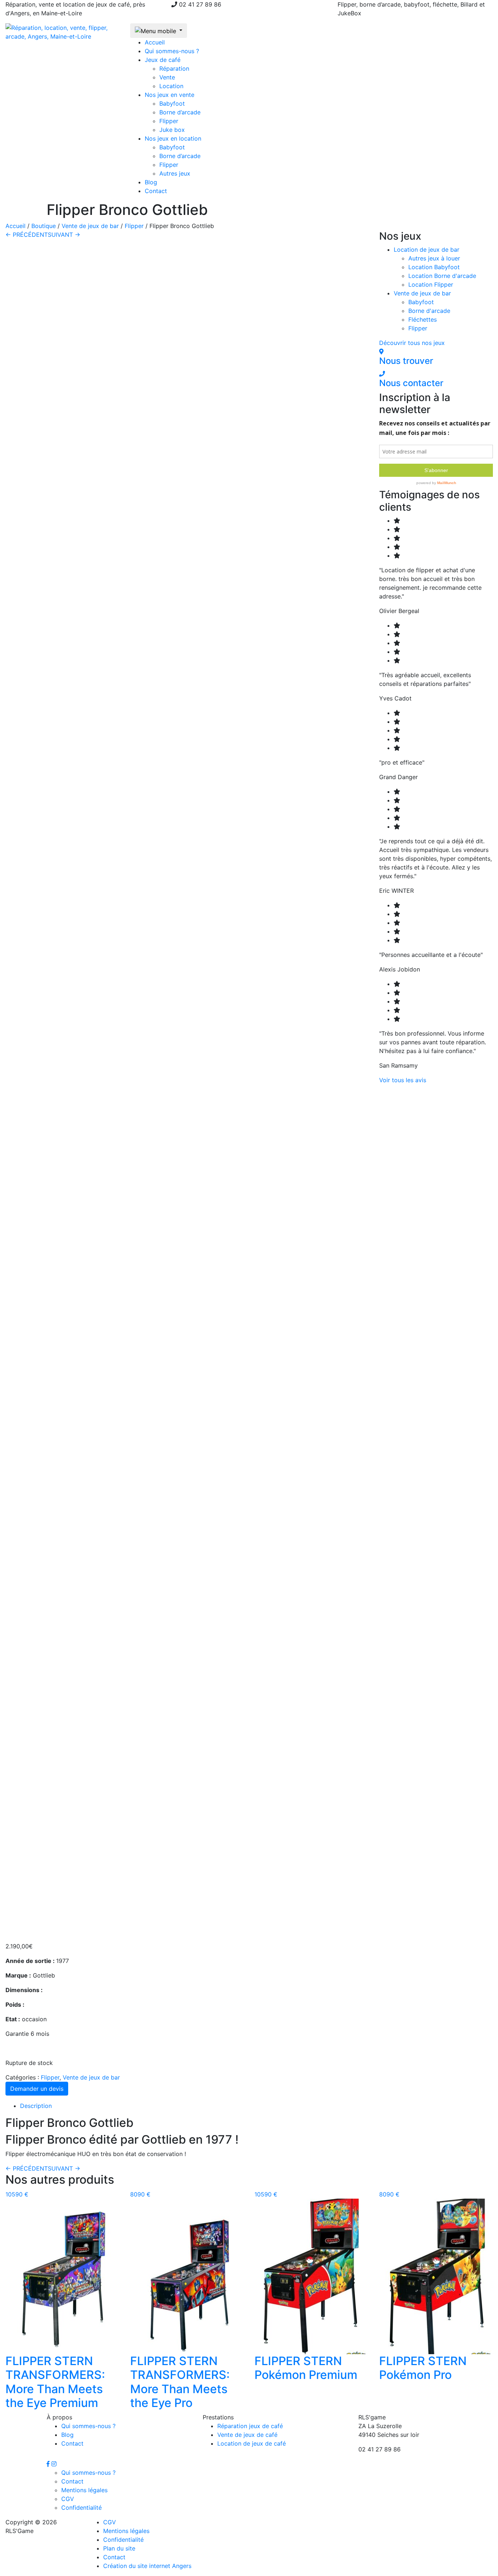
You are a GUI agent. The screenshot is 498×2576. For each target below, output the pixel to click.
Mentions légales (84, 2490)
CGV (68, 2499)
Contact (156, 191)
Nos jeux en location (173, 138)
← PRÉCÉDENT (27, 235)
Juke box (172, 130)
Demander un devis (37, 2089)
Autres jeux (175, 173)
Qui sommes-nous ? (172, 51)
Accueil (155, 42)
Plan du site (119, 2548)
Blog (151, 182)
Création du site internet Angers (147, 2566)
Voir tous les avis (403, 1080)
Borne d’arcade (180, 112)
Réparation (174, 68)
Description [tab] (36, 2106)
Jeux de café (163, 60)
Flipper (169, 121)
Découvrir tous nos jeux (412, 343)
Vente (167, 77)
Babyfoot (172, 103)
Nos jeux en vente (170, 95)
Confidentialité (81, 2508)
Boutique (44, 226)
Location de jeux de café (252, 2443)
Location (171, 86)
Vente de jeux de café (247, 2435)
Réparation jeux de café (250, 2426)
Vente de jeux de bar (90, 226)
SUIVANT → (64, 235)
